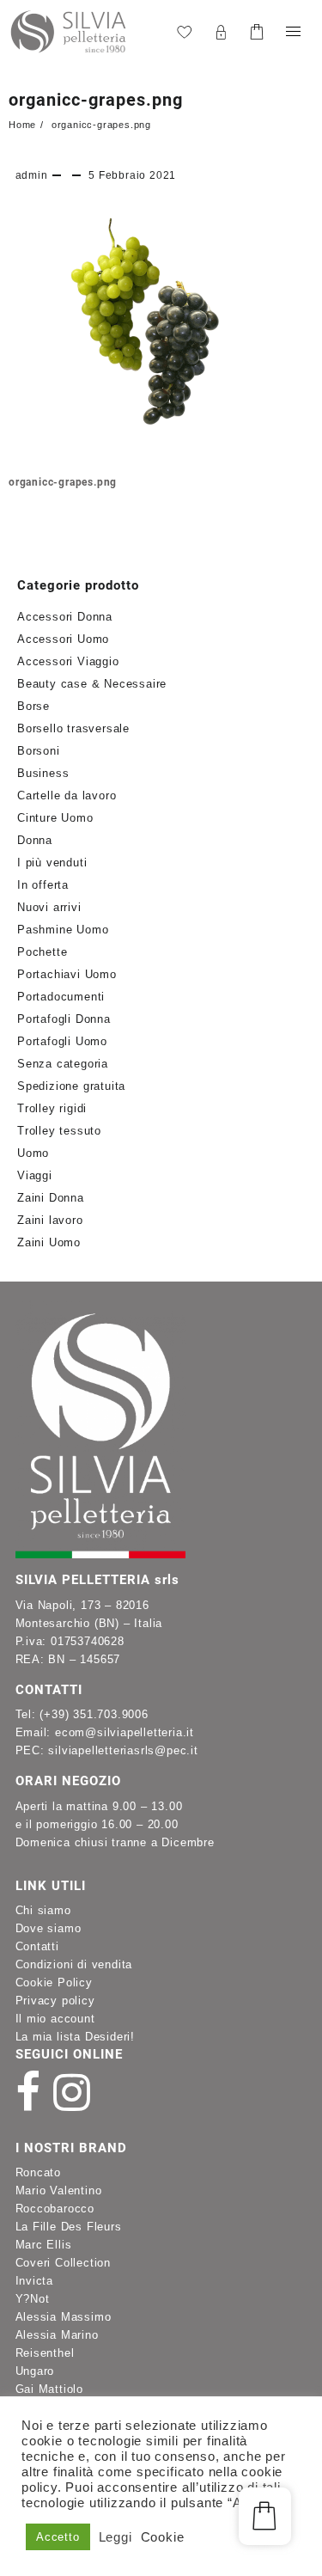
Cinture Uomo (55, 818)
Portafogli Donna (64, 1019)
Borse (33, 706)
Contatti (37, 1946)
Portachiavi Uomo (67, 974)
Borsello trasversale (73, 728)
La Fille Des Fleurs (69, 2227)
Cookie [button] (163, 2537)
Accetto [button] (58, 2537)
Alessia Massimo (64, 2317)
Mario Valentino (59, 2191)
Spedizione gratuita (71, 1086)
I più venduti (52, 863)
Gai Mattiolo (50, 2389)
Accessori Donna (65, 617)
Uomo (33, 1153)
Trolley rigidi (52, 1108)
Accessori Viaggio (68, 661)
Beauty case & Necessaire (92, 684)
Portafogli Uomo (62, 1041)
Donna (35, 840)
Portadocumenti (61, 997)
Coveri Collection (64, 2263)
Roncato (39, 2172)
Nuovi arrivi (49, 907)
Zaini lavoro (50, 1220)
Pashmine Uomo (63, 930)
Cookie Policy (54, 1982)
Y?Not (33, 2299)
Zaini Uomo (49, 1242)
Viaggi (35, 1175)
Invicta (35, 2281)
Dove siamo (49, 1928)
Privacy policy (55, 2001)
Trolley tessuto (59, 1131)
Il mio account (55, 2019)
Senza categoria (63, 1064)
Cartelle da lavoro (67, 795)
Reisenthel (45, 2353)
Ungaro (35, 2371)
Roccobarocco (55, 2209)
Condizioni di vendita (74, 1964)
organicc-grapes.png (96, 100)
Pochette (42, 952)
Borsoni (39, 751)
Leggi (115, 2537)
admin (32, 175)
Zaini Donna (51, 1198)
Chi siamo (43, 1910)
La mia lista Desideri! (76, 2037)
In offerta (43, 885)
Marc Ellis (44, 2245)
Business (43, 773)
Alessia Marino (57, 2335)
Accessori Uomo (63, 639)
